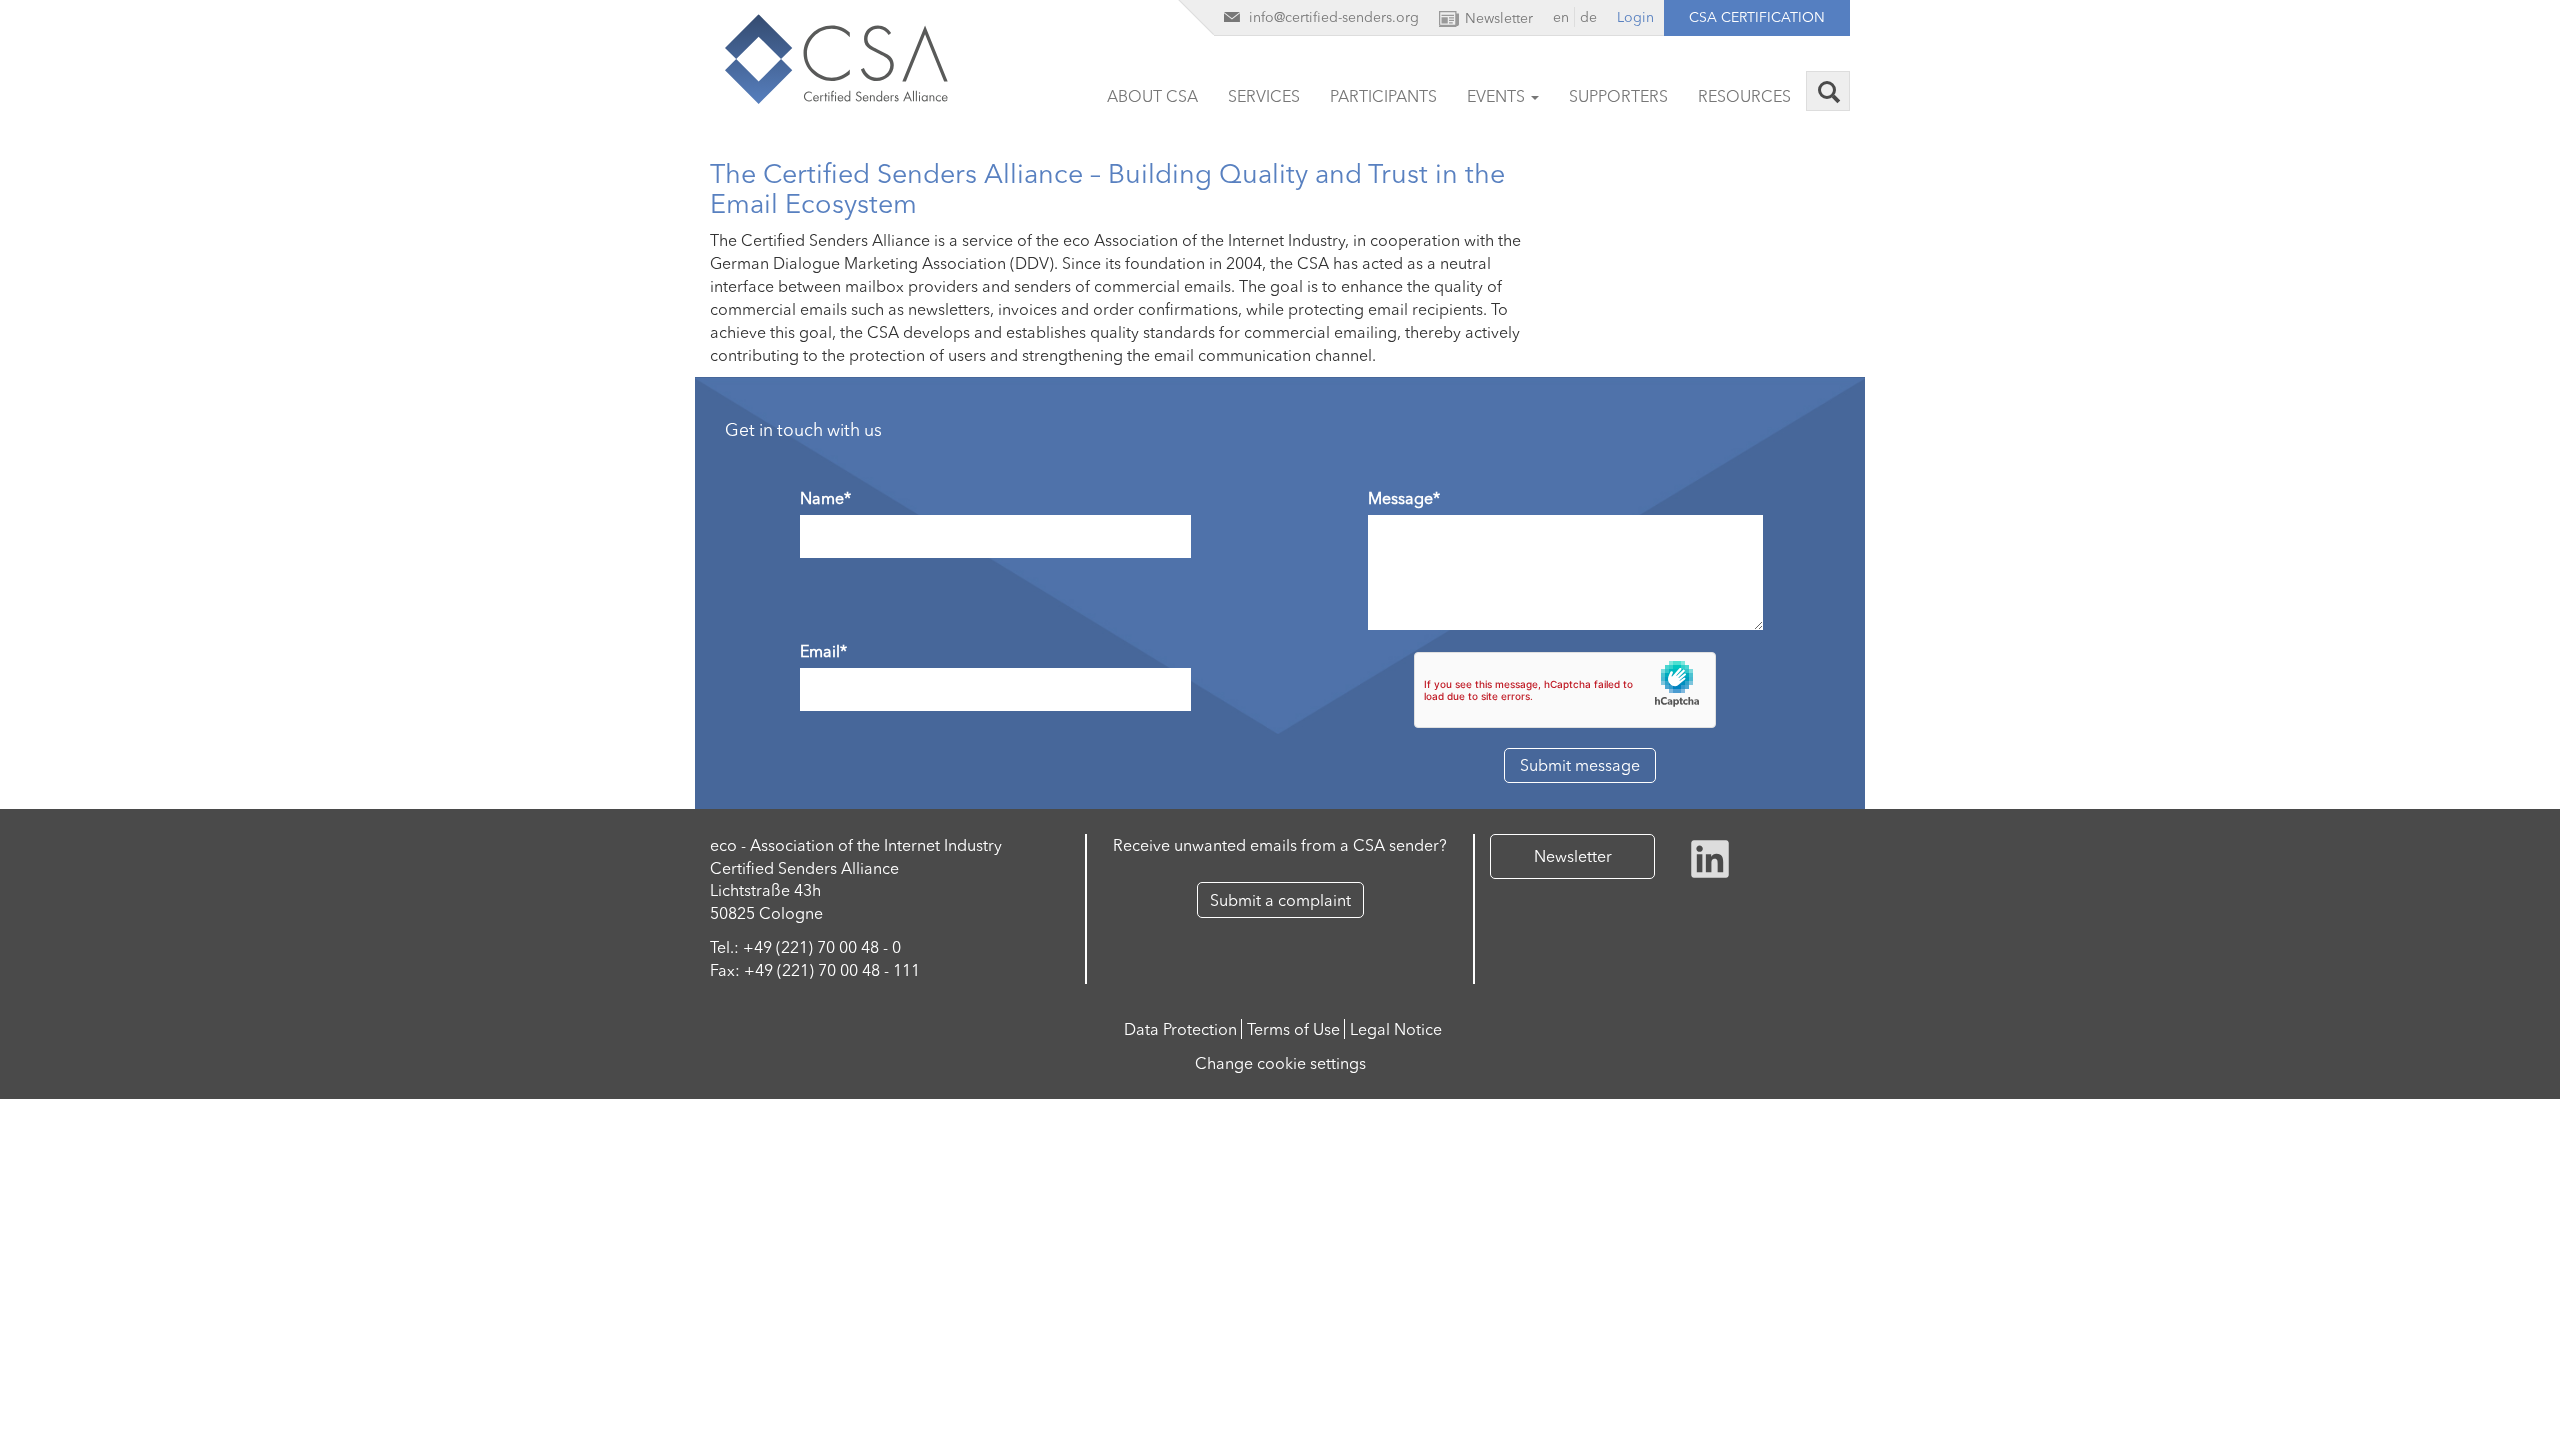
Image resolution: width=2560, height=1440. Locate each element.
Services (1264, 96)
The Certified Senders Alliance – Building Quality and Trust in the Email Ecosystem (1107, 188)
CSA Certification (1757, 17)
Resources (1744, 96)
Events (1498, 96)
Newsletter (1573, 856)
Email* (823, 651)
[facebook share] (1710, 856)
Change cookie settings (1280, 1063)
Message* (1404, 498)
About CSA (1152, 96)
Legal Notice (1396, 1029)
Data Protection (1180, 1029)
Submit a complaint (1280, 900)
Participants (1383, 96)
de (1588, 17)
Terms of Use (1293, 1029)
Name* (825, 498)
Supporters (1618, 96)
